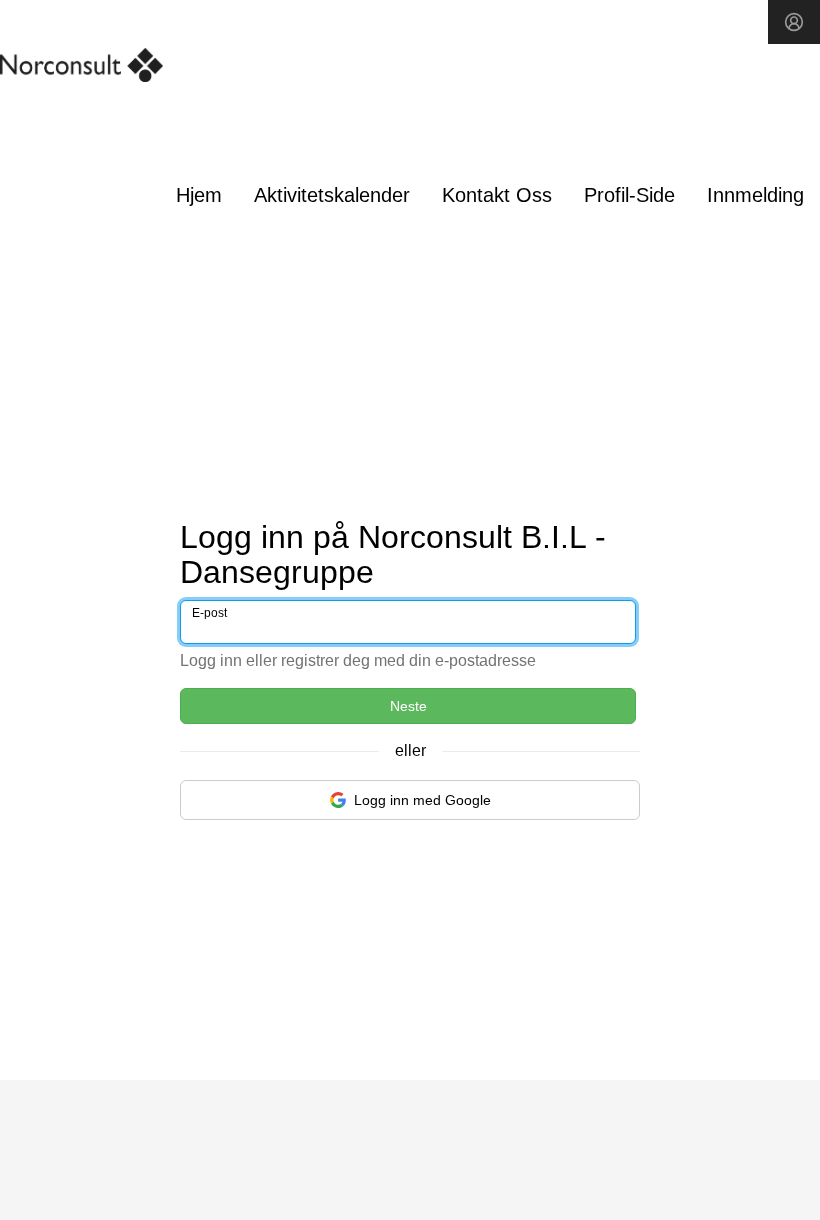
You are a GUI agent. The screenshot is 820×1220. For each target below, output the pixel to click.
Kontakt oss (497, 195)
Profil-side (629, 195)
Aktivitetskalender (332, 195)
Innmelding (755, 195)
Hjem (199, 195)
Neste (408, 706)
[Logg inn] (794, 22)
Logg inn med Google (422, 800)
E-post (209, 613)
